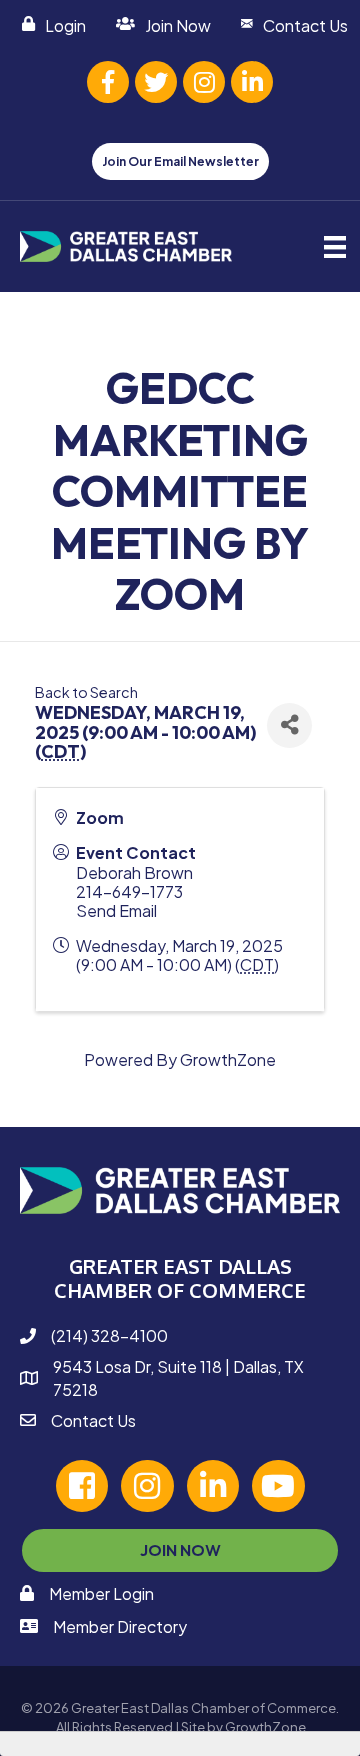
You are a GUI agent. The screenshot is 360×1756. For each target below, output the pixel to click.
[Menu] (335, 246)
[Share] (289, 725)
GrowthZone (228, 1059)
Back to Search (86, 692)
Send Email (116, 910)
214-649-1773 (129, 891)
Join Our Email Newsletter (180, 161)
